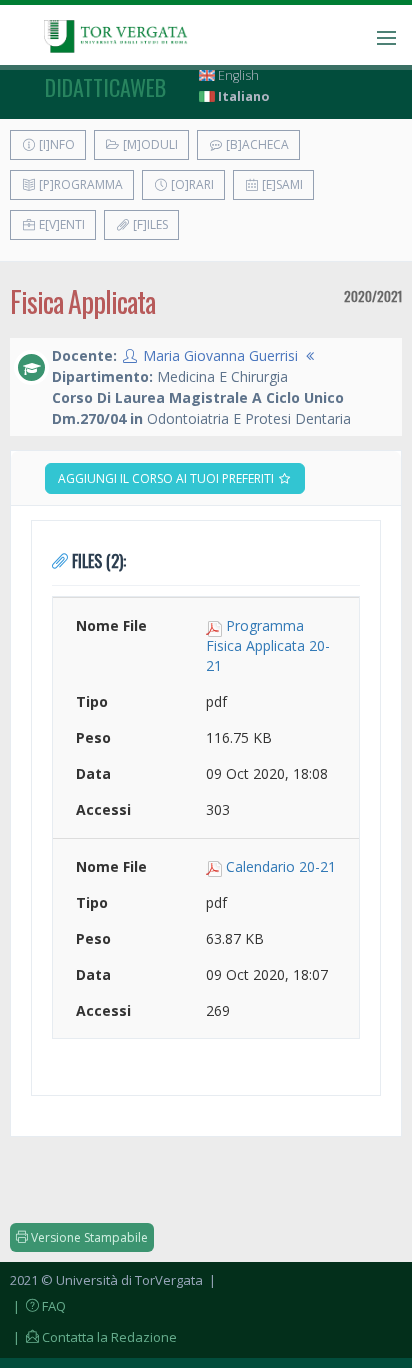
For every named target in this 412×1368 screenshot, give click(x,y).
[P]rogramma (79, 184)
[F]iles (149, 224)
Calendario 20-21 (281, 866)
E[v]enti (60, 224)
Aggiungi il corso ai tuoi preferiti (167, 478)
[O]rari (191, 184)
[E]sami (281, 184)
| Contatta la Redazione (93, 1337)
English (237, 75)
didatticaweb (105, 87)
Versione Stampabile (88, 1237)
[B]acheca (256, 144)
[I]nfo (55, 144)
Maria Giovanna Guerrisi (220, 355)
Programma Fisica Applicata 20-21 (268, 645)
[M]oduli (149, 144)
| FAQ (38, 1306)
